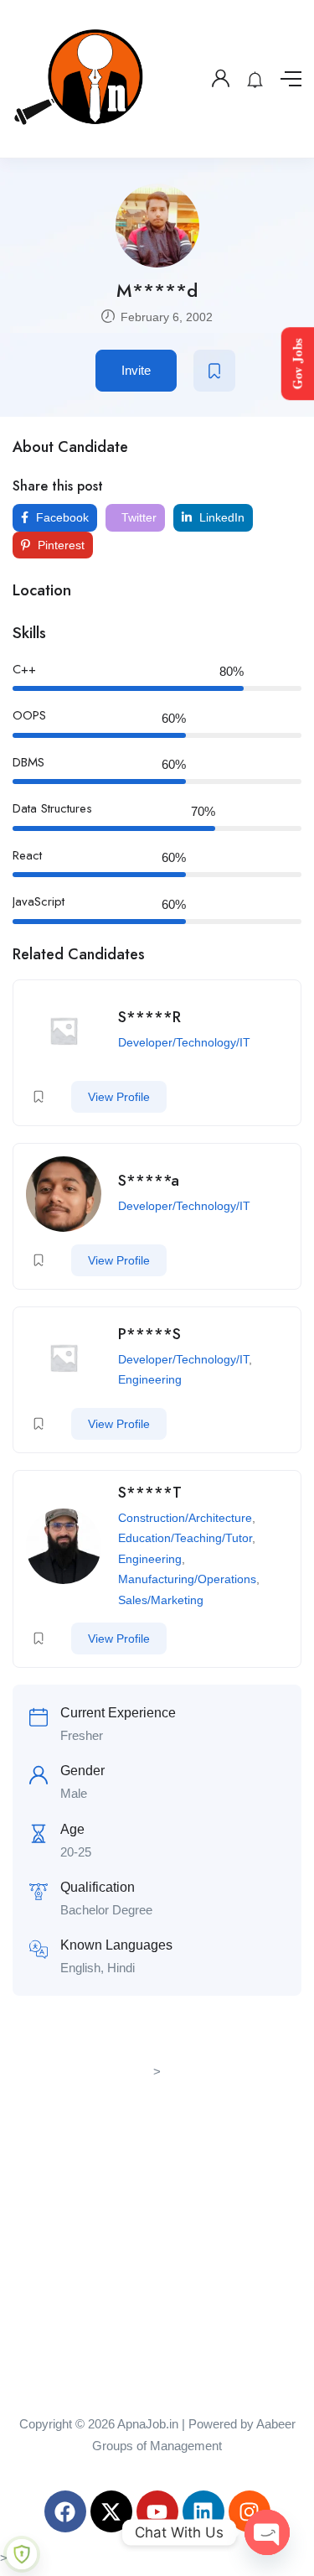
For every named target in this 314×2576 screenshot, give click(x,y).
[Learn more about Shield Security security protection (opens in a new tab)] (22, 2554)
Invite (136, 370)
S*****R (149, 1017)
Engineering (150, 1379)
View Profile (119, 1097)
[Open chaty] (267, 2532)
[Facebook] (65, 2511)
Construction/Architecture (185, 1518)
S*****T (150, 1493)
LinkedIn (220, 517)
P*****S (149, 1334)
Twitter (137, 517)
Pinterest (59, 545)
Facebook (61, 517)
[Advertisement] (157, 2241)
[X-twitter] (111, 2511)
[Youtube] (157, 2511)
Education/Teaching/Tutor (185, 1538)
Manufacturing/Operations (187, 1579)
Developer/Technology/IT (184, 1042)
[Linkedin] (203, 2511)
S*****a (149, 1181)
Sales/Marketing (161, 1600)
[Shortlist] (214, 371)
